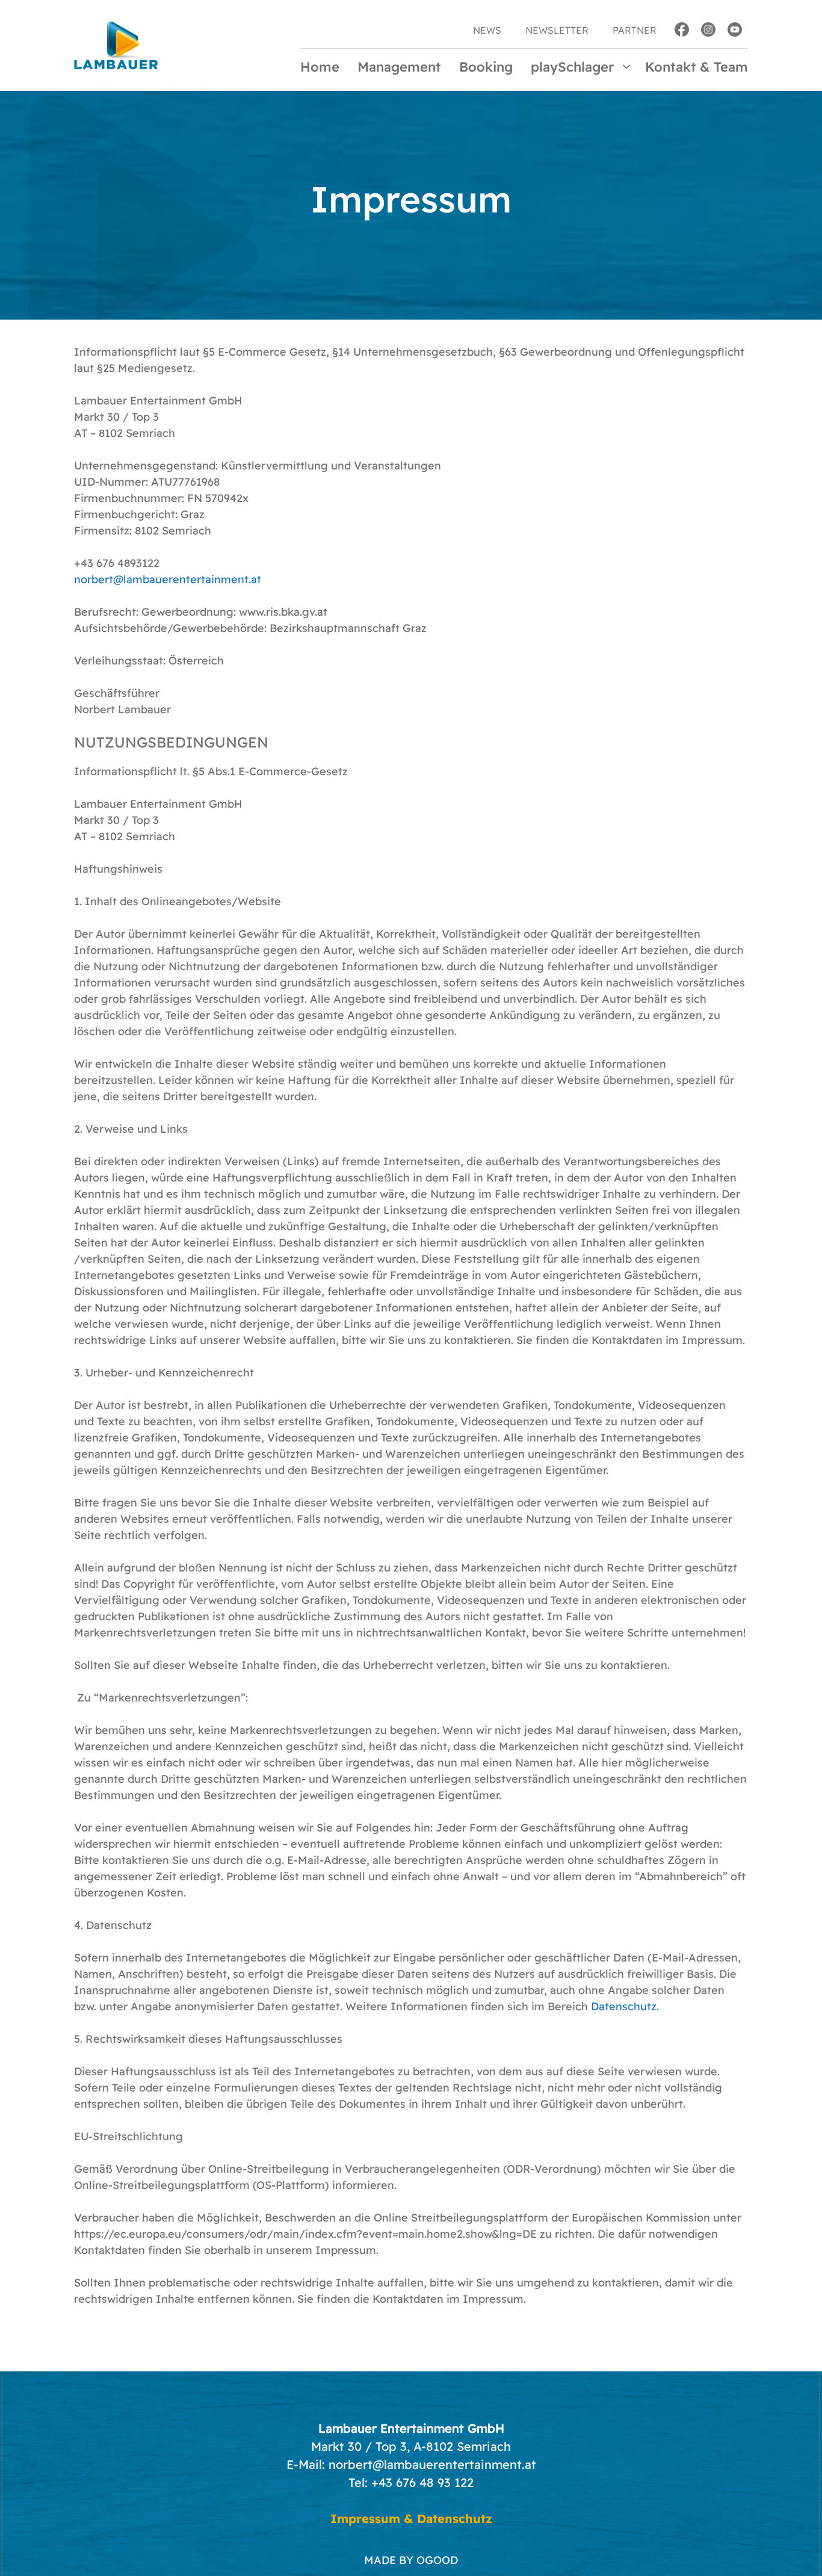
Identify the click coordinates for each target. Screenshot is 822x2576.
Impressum (365, 2519)
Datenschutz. (625, 2006)
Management (399, 67)
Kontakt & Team (697, 67)
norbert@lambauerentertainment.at (168, 579)
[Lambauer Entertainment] (116, 44)
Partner (635, 30)
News (487, 30)
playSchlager (572, 67)
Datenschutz (455, 2519)
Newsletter (557, 30)
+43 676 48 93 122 (422, 2482)
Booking (486, 67)
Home (320, 67)
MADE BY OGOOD (411, 2560)
